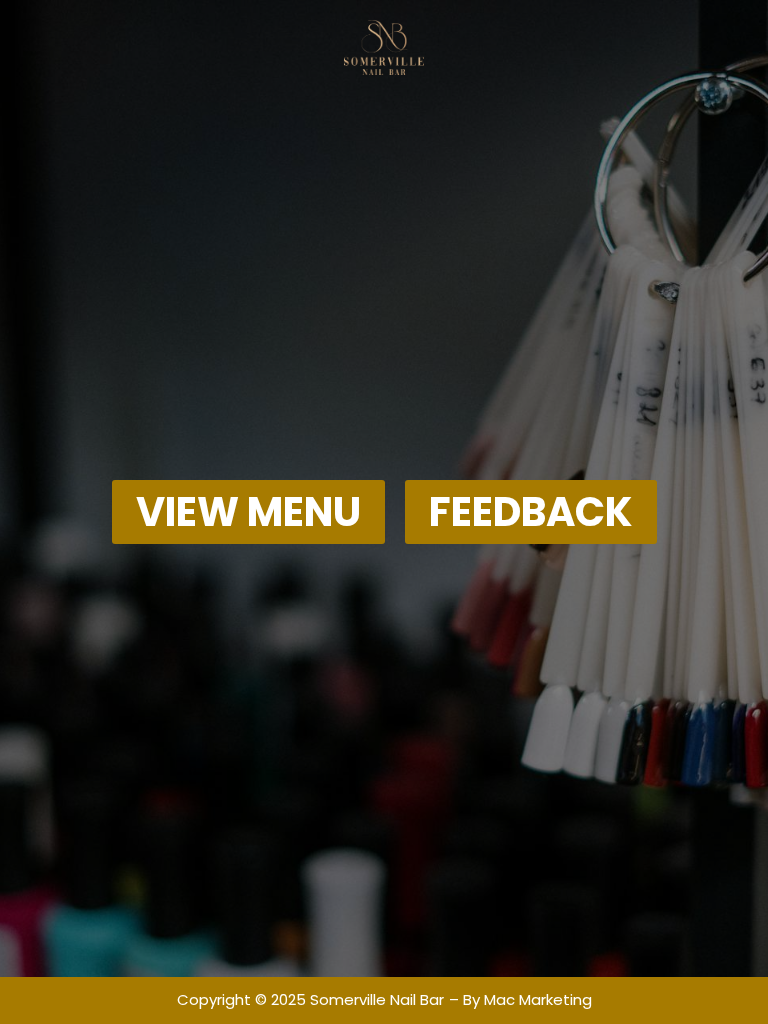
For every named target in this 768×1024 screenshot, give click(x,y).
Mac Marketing (538, 999)
